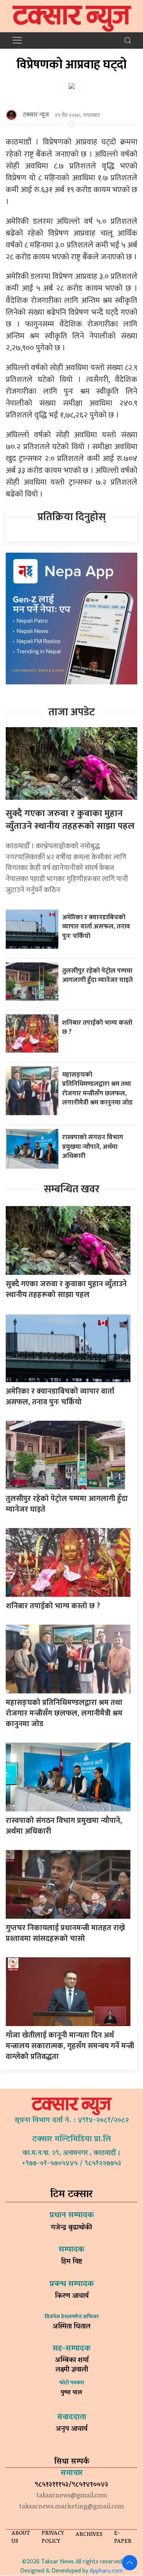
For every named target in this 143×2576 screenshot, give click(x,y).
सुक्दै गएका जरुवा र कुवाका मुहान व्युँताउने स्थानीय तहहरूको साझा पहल (70, 820)
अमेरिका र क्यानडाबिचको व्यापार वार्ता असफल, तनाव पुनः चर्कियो (96, 927)
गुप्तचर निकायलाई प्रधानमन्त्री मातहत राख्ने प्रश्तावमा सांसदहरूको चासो (65, 1933)
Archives (89, 2535)
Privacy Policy (53, 2538)
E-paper (123, 2538)
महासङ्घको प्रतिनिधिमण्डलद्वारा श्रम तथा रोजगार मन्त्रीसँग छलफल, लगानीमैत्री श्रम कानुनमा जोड (97, 1089)
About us (21, 2538)
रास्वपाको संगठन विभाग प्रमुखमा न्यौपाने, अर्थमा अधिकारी (93, 1147)
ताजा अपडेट (72, 712)
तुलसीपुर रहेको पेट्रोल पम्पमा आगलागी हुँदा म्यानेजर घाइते (97, 975)
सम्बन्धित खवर (72, 1189)
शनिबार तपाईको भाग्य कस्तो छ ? (97, 1027)
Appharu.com (106, 2571)
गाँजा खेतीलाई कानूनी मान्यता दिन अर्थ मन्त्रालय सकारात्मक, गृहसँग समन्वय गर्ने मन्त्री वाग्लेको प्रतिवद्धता (70, 2046)
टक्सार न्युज (36, 115)
